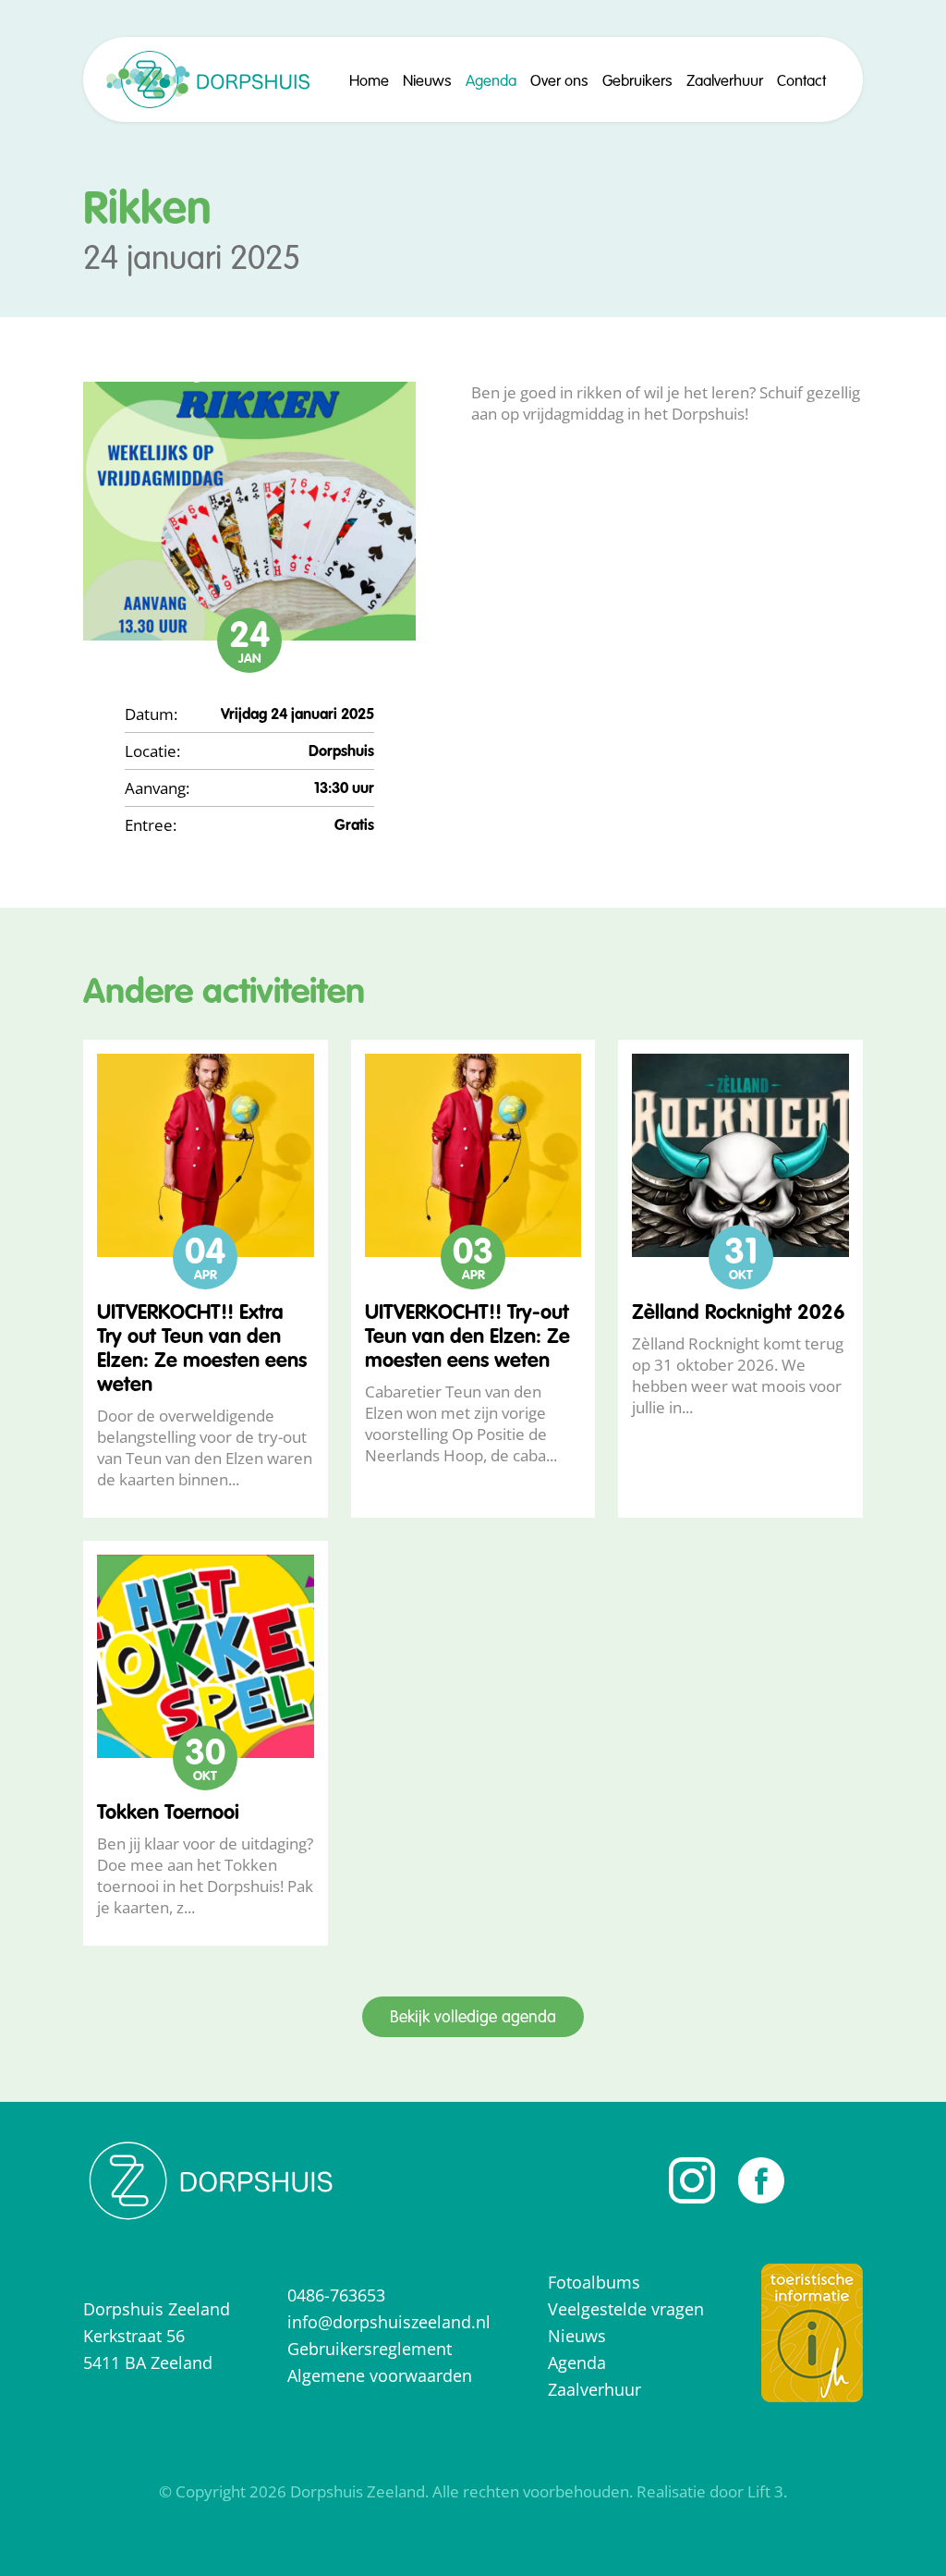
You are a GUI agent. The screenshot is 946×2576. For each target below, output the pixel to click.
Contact (801, 82)
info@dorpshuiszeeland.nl (389, 2322)
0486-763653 (336, 2295)
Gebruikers (637, 82)
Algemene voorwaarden (380, 2375)
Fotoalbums (594, 2282)
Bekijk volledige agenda (473, 2018)
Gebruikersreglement (370, 2349)
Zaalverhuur (725, 82)
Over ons (559, 82)
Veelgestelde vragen (626, 2309)
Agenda (491, 82)
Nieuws (427, 82)
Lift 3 (765, 2491)
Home (369, 82)
